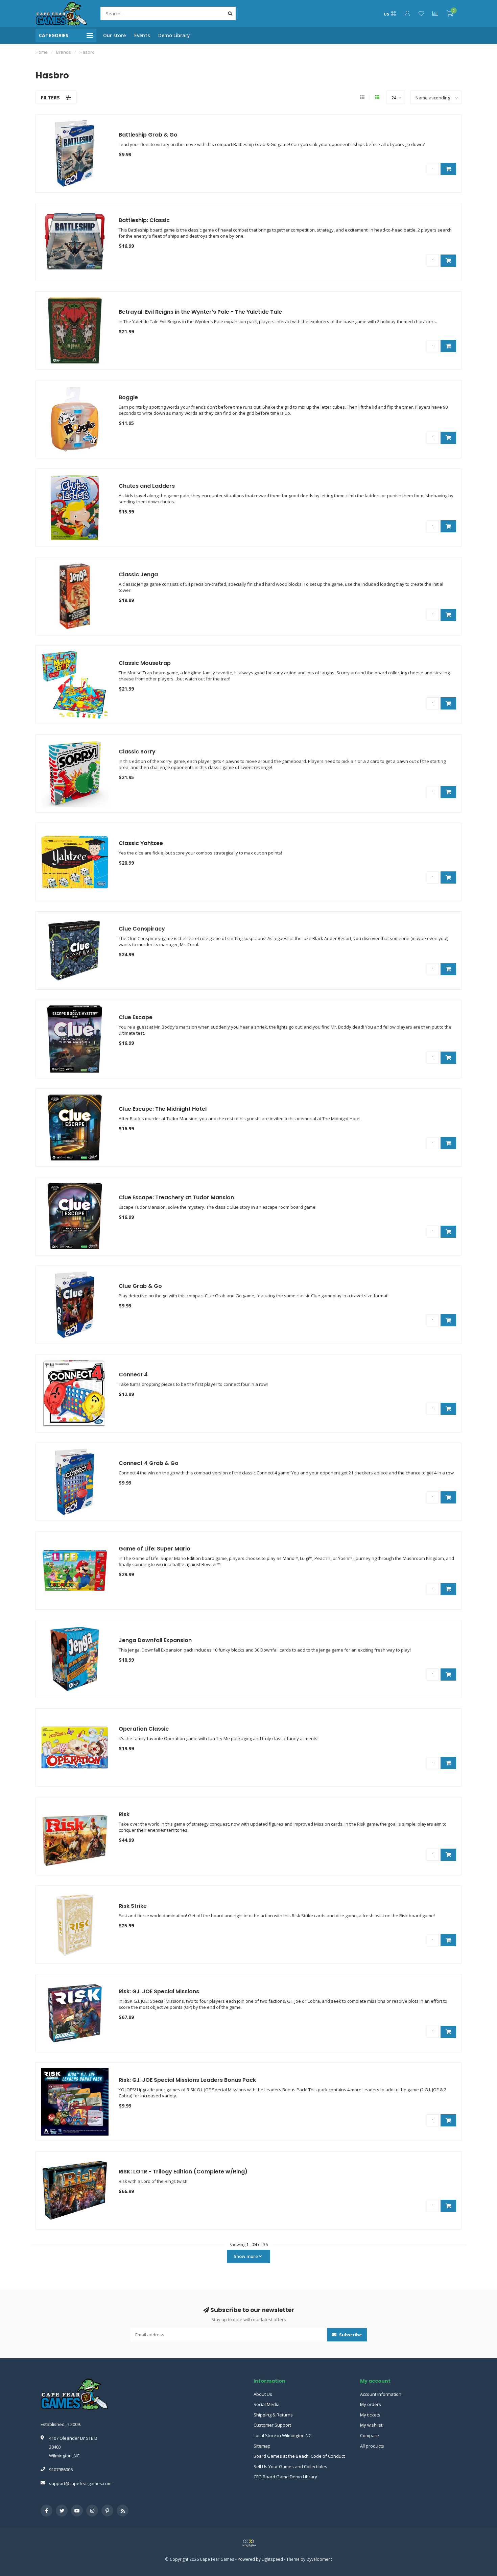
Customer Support (272, 2425)
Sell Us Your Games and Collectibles (290, 2466)
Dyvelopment (319, 2559)
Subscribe (350, 2335)
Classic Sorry (137, 752)
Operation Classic (144, 1729)
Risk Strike (133, 1906)
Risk (124, 1814)
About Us (263, 2394)
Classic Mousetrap (145, 663)
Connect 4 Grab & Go (149, 1463)
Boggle (128, 397)
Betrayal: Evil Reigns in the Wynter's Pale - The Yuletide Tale (200, 312)
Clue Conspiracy (142, 929)
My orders (371, 2404)
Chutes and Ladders (147, 486)
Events (142, 35)
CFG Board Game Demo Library (285, 2477)
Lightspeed (272, 2559)
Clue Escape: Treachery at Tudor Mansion (176, 1197)
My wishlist (371, 2425)
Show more (246, 2256)
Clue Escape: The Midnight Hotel (163, 1109)
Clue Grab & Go (140, 1286)
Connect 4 (133, 1375)
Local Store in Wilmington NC (282, 2435)
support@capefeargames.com (80, 2483)
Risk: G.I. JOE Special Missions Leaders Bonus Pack (187, 2080)
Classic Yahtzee (141, 843)
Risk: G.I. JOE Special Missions (159, 1991)
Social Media (267, 2404)
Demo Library (174, 35)
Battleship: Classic (144, 220)
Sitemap (262, 2446)
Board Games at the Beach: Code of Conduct (299, 2456)
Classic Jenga (138, 574)
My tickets (370, 2415)
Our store (114, 35)
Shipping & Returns (273, 2415)
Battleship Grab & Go (148, 135)
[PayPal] (249, 2543)
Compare (370, 2435)
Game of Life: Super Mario (155, 1549)
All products (372, 2446)
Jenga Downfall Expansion (155, 1640)
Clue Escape (136, 1017)
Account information (381, 2394)
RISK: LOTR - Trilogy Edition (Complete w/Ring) (183, 2172)
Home (42, 52)
